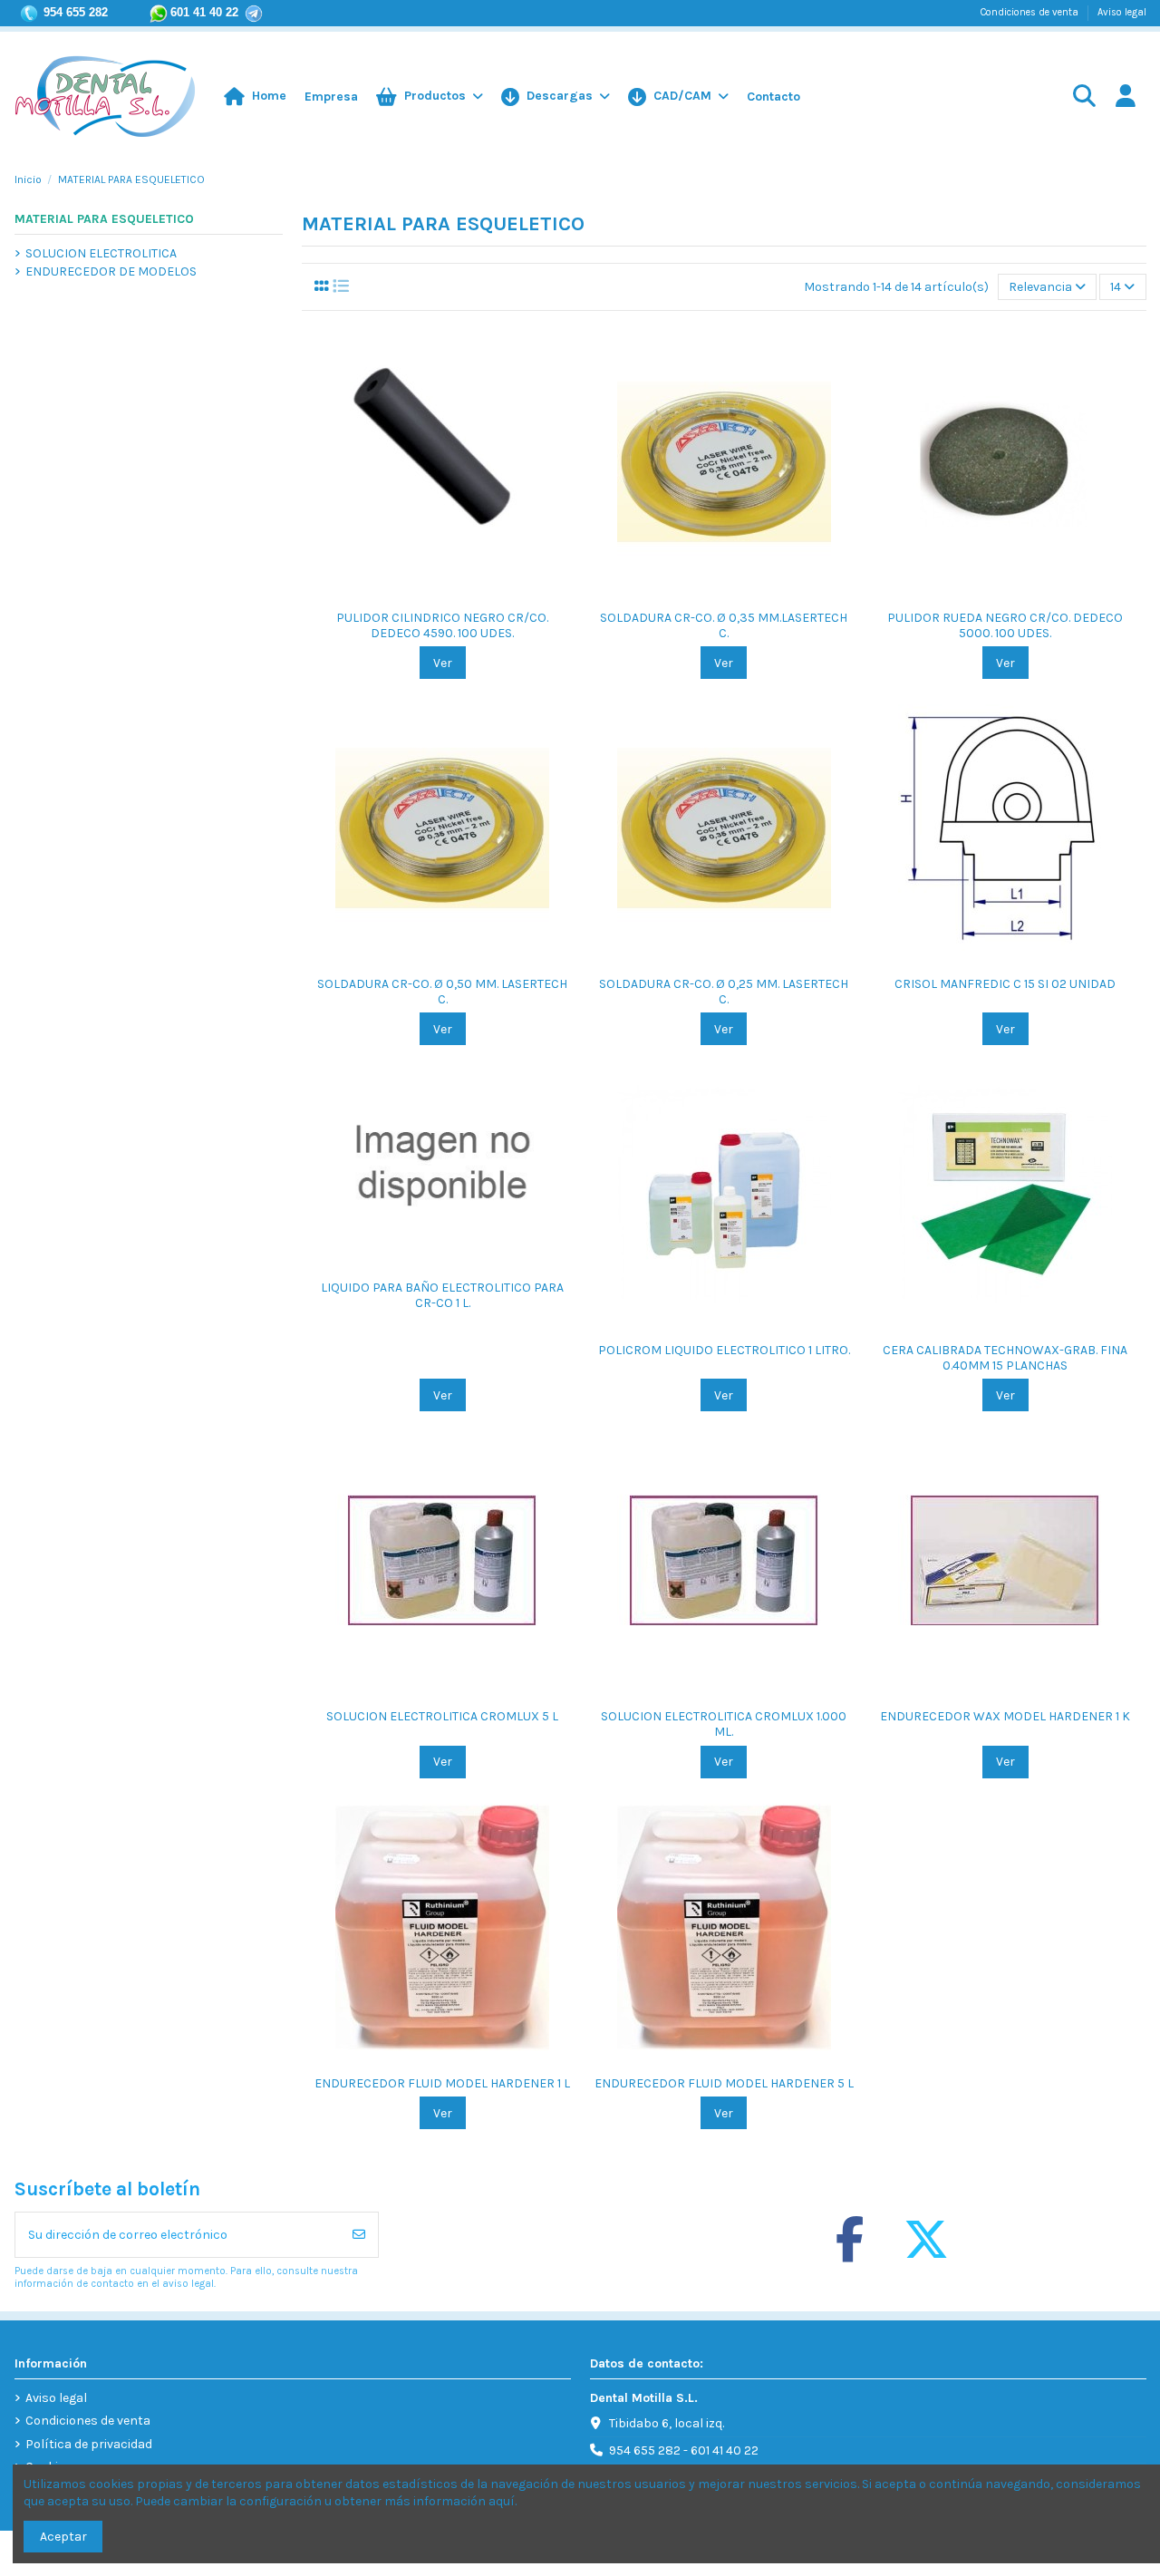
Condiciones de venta (1031, 12)
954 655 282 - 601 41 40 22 (684, 2450)
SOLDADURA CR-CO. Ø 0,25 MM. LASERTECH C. (724, 992)
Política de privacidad (89, 2444)
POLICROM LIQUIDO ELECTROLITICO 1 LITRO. (724, 1350)
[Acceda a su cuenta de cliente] (1125, 97)
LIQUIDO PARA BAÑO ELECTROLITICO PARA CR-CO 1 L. (442, 1295)
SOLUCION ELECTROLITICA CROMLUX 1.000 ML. (724, 1724)
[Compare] (429, 594)
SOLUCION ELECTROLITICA (101, 253)
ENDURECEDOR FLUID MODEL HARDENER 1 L (442, 2083)
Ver (443, 663)
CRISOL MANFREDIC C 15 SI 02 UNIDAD (1005, 984)
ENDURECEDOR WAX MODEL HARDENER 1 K (1005, 1716)
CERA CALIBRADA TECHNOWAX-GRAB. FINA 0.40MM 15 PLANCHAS (1005, 1358)
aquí (502, 2501)
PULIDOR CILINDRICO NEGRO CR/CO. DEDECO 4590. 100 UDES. (442, 625)
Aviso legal (1122, 12)
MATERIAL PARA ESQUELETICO (104, 219)
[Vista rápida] (455, 594)
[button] (678, 97)
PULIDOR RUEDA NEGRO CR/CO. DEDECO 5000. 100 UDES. (1005, 625)
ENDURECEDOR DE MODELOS (111, 271)
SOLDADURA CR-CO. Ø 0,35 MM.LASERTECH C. (724, 625)
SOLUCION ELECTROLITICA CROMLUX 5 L (442, 1716)
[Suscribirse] (359, 2235)
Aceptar (63, 2537)
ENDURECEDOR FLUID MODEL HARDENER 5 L (724, 2083)
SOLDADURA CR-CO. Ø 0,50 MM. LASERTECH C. (442, 992)
